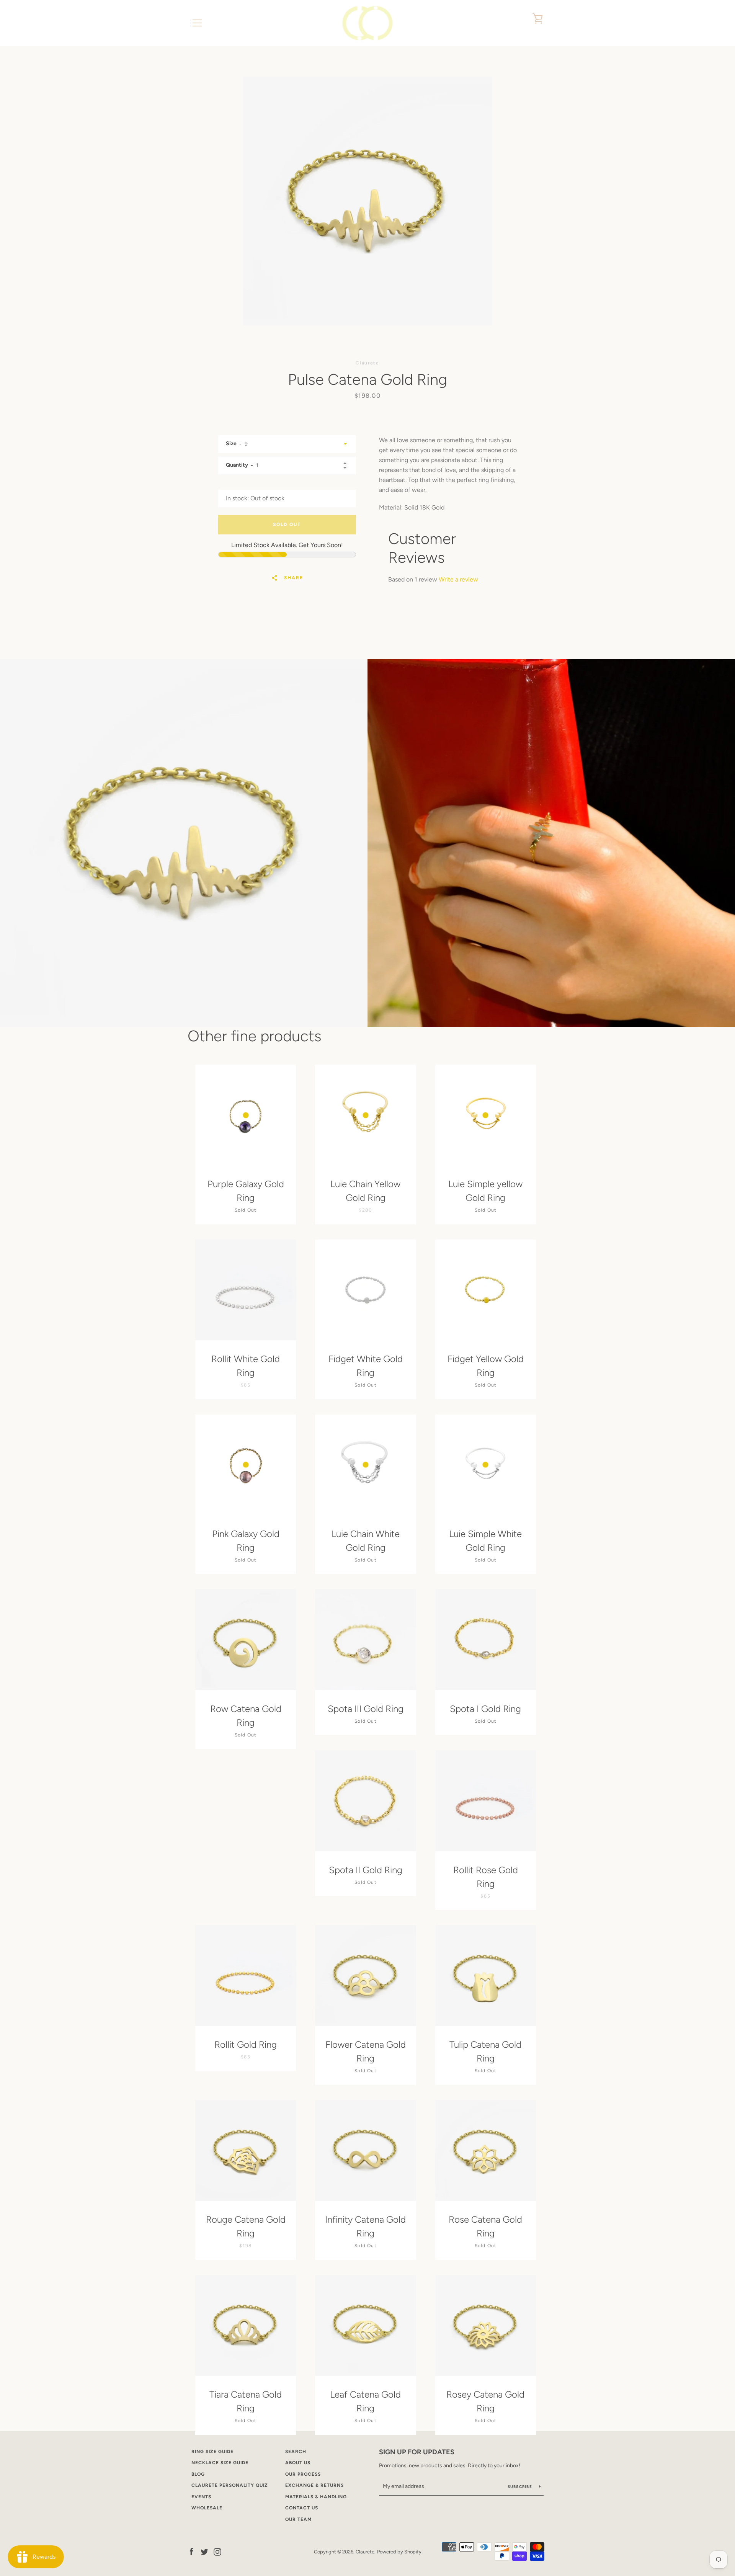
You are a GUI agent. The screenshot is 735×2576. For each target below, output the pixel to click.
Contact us (302, 2508)
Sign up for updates (417, 2452)
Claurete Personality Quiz (230, 2485)
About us (298, 2463)
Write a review (458, 579)
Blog (198, 2474)
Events (201, 2497)
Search (296, 2452)
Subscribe (521, 2487)
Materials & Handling (316, 2497)
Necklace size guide (220, 2463)
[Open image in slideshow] (367, 201)
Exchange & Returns (314, 2485)
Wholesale (207, 2508)
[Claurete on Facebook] (191, 2551)
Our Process (303, 2474)
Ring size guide (212, 2452)
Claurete (365, 2552)
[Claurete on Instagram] (217, 2551)
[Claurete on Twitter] (204, 2551)
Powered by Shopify (399, 2552)
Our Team (298, 2519)
